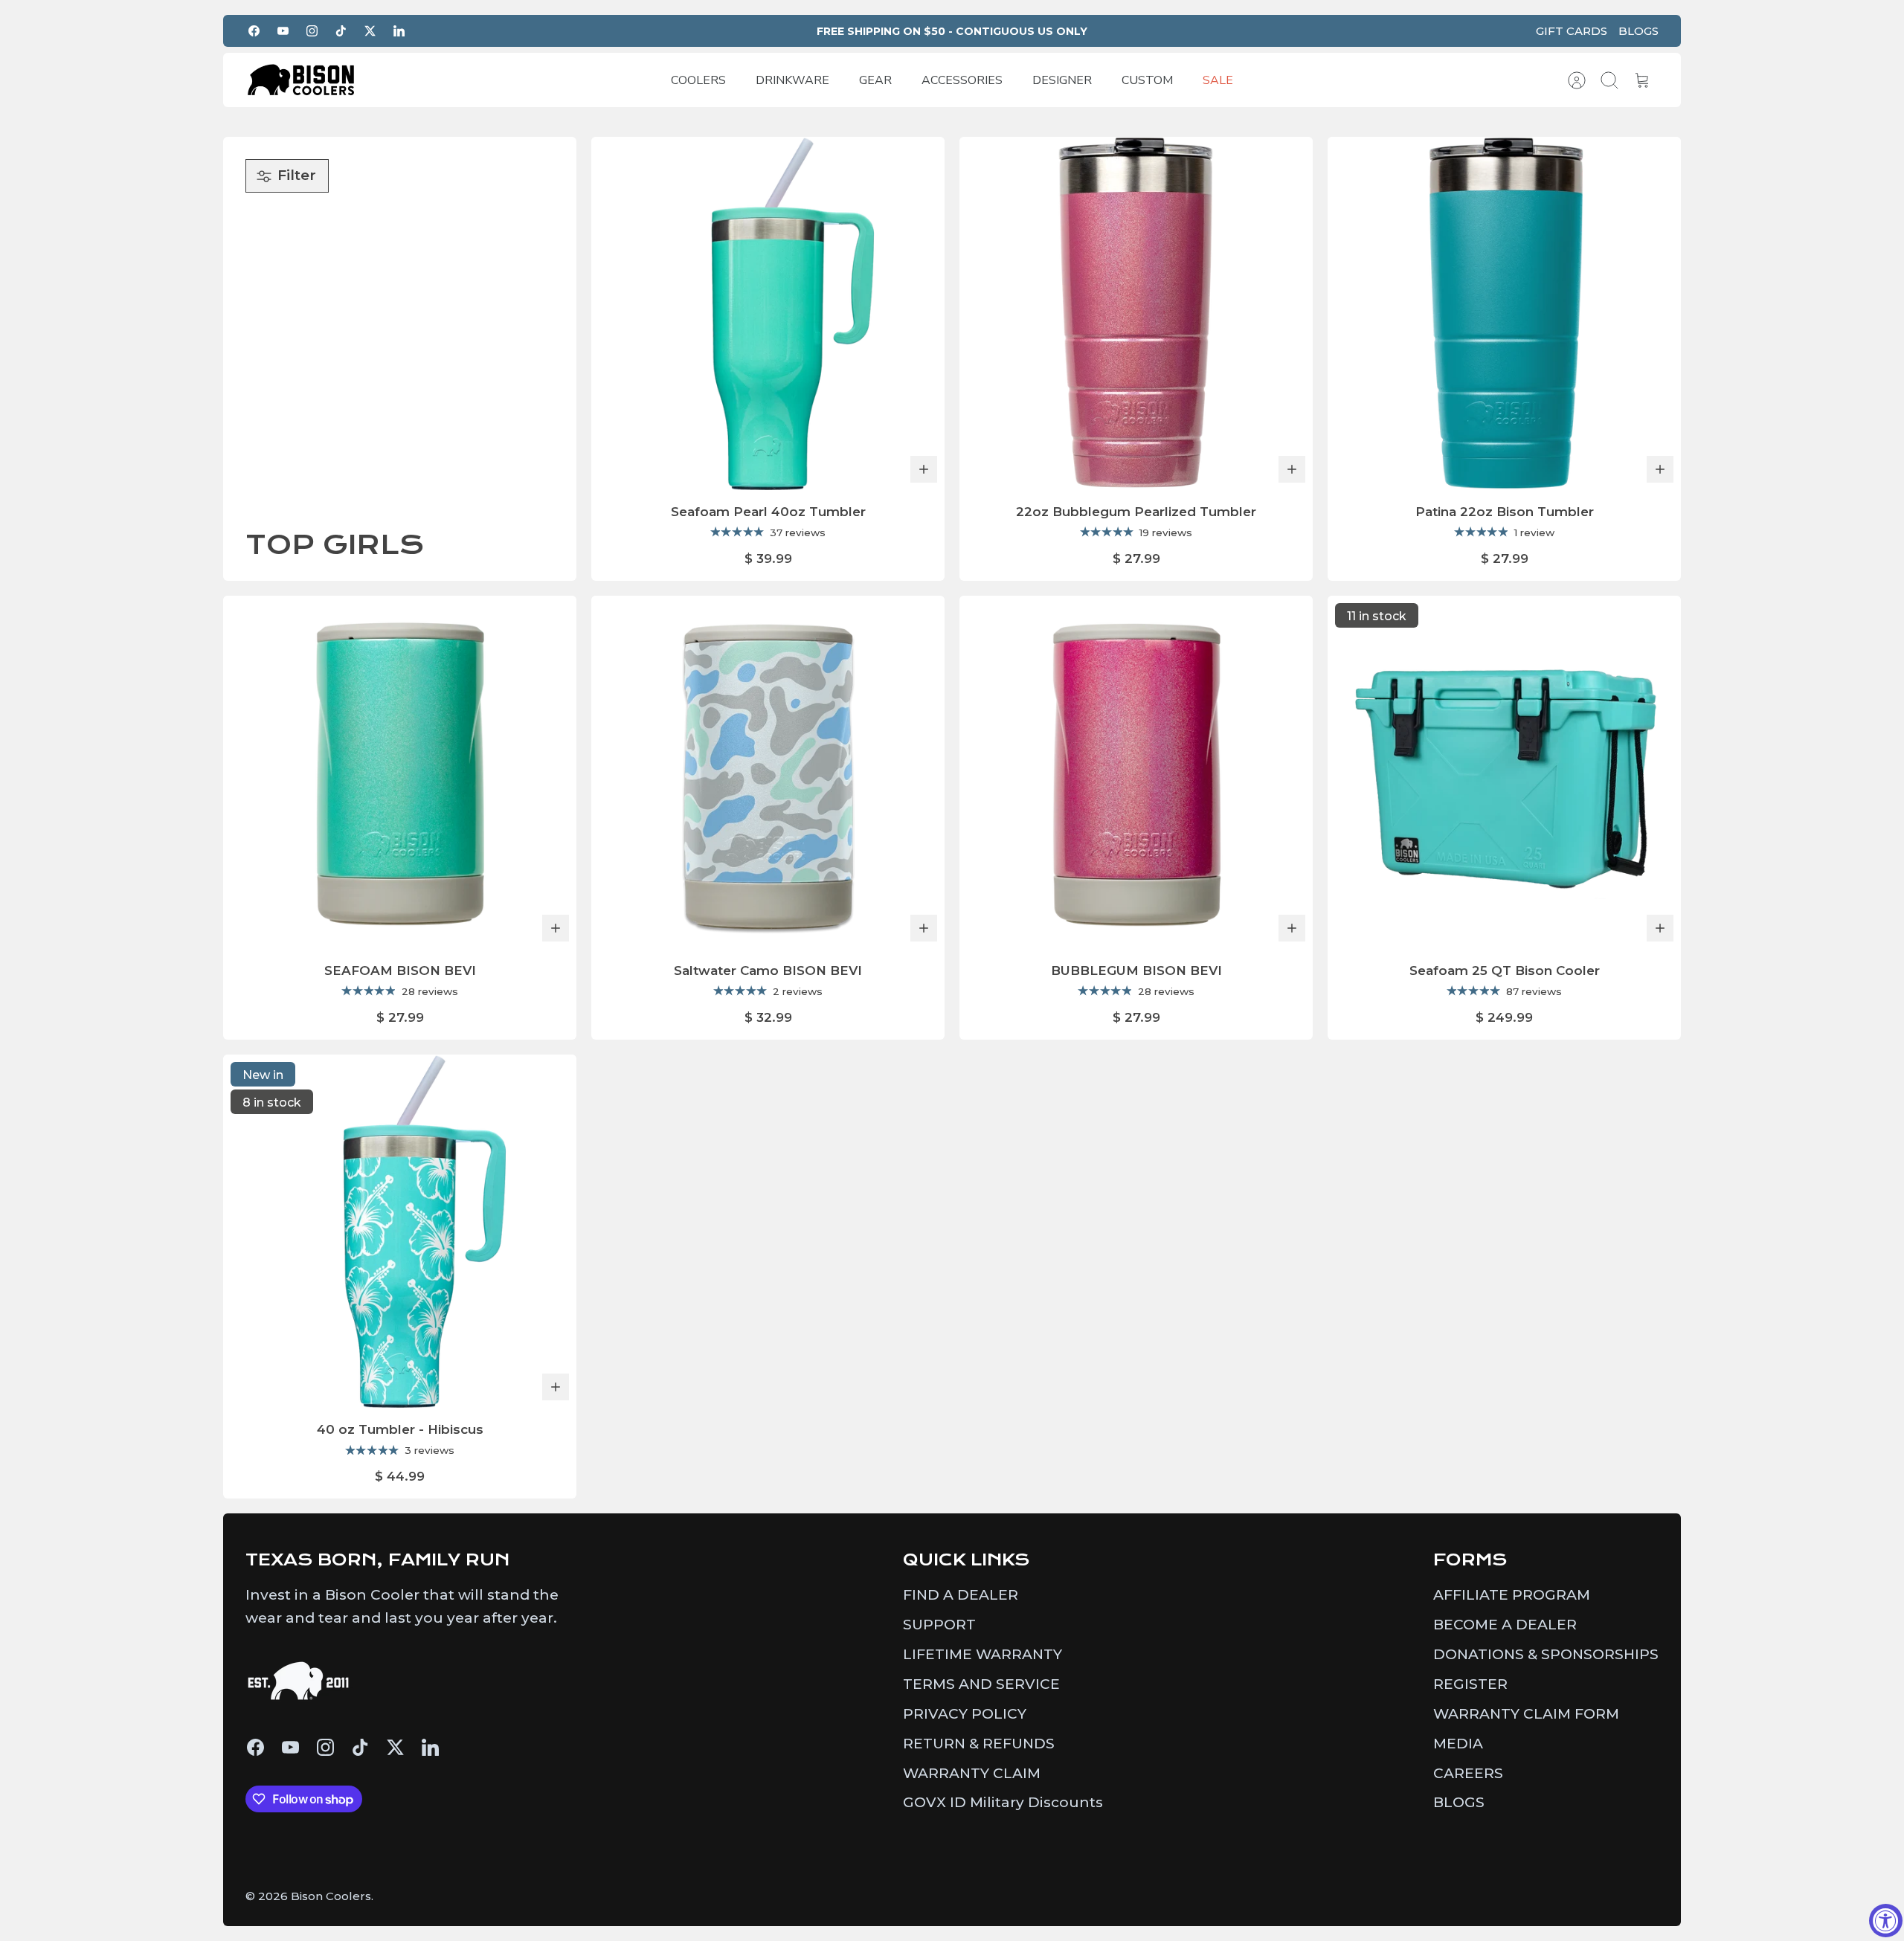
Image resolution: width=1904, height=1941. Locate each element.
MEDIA (1458, 1744)
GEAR (875, 80)
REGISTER (1470, 1684)
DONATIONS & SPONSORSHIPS (1546, 1654)
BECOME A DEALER (1505, 1625)
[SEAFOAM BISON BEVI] (400, 772)
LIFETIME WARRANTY (982, 1654)
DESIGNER (1062, 80)
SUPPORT (939, 1625)
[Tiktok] (341, 31)
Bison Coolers (331, 1896)
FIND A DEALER (961, 1595)
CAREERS (1468, 1773)
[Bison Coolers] (301, 80)
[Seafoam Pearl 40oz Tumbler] (768, 313)
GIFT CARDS (1572, 31)
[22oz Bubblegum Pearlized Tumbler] (1136, 313)
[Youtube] (283, 31)
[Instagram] (312, 31)
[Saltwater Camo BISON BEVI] (768, 772)
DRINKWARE (792, 80)
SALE (1218, 80)
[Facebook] (254, 31)
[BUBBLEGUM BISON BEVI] (1136, 772)
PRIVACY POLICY (965, 1714)
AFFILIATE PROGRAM (1512, 1595)
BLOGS (1638, 31)
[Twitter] (370, 31)
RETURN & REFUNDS (979, 1744)
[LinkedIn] (399, 31)
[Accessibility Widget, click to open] (1886, 1921)
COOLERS (698, 80)
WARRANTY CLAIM (972, 1773)
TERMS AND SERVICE (981, 1684)
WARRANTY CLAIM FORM (1526, 1714)
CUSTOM (1147, 80)
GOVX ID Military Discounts (1003, 1802)
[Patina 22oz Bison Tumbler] (1504, 313)
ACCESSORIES (962, 80)
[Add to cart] (924, 469)
